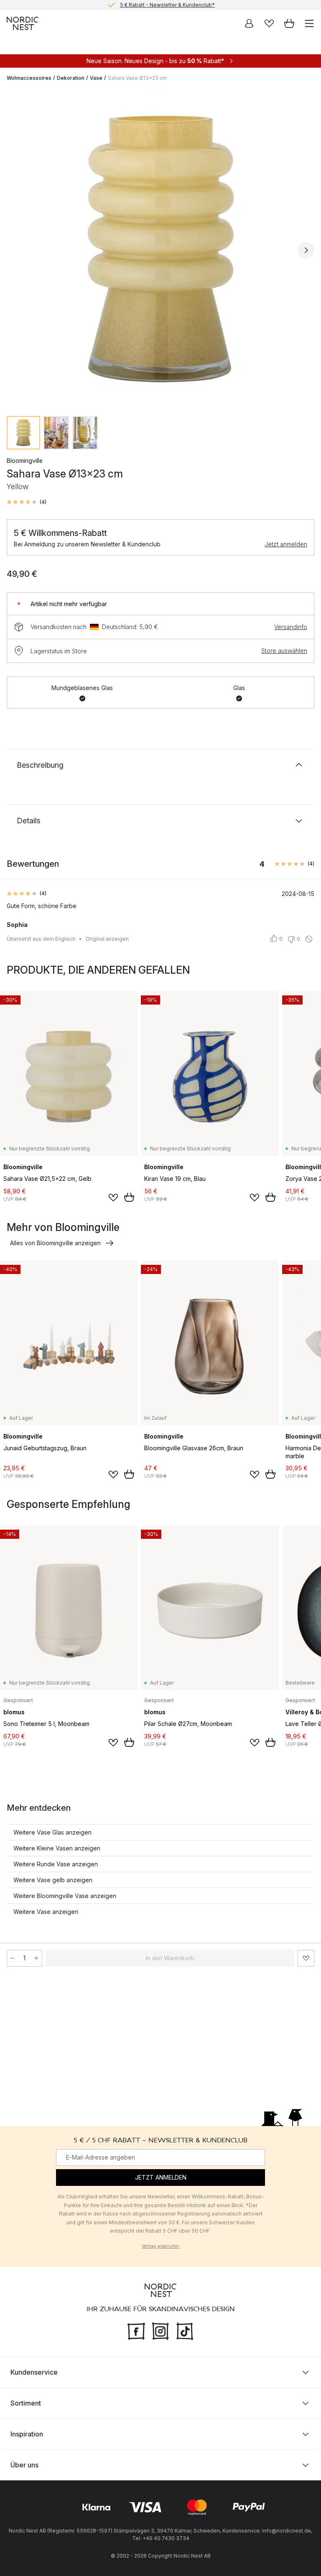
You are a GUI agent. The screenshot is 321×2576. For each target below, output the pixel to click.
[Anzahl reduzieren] (13, 1958)
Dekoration (71, 78)
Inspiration (27, 2434)
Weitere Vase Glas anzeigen (52, 1832)
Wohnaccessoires (29, 78)
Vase (96, 78)
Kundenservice (34, 2372)
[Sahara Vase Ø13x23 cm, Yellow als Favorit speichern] (306, 1958)
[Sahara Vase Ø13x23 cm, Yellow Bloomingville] (160, 249)
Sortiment (26, 2403)
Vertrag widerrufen (160, 2246)
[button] (27, 502)
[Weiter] (306, 250)
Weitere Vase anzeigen (46, 1912)
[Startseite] (23, 23)
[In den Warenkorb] (129, 1197)
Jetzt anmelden (286, 544)
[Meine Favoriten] (269, 23)
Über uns (24, 2464)
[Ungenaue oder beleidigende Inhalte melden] (309, 939)
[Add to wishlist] (113, 1198)
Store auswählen (284, 651)
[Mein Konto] (249, 23)
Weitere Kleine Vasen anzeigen (57, 1848)
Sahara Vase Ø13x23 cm (138, 78)
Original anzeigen (107, 939)
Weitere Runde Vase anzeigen (56, 1864)
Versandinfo (291, 627)
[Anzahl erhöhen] (36, 1958)
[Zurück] (15, 250)
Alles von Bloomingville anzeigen (55, 1243)
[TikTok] (185, 2330)
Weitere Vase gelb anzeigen (53, 1880)
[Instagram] (160, 2330)
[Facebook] (136, 2330)
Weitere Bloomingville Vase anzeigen (65, 1896)
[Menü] (309, 23)
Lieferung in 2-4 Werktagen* (167, 5)
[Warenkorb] (289, 23)
